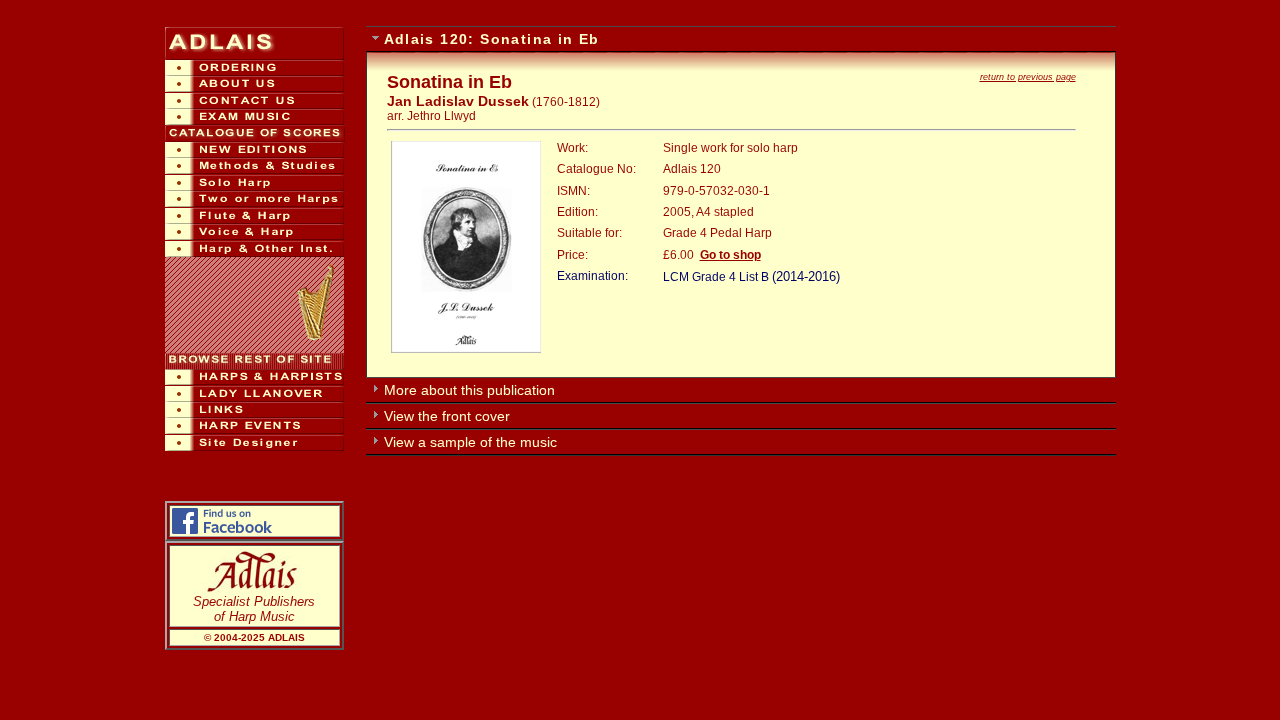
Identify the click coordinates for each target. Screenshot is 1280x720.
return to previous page (1028, 77)
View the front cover (447, 416)
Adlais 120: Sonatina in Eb (492, 39)
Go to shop (730, 255)
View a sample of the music (470, 442)
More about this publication (469, 390)
